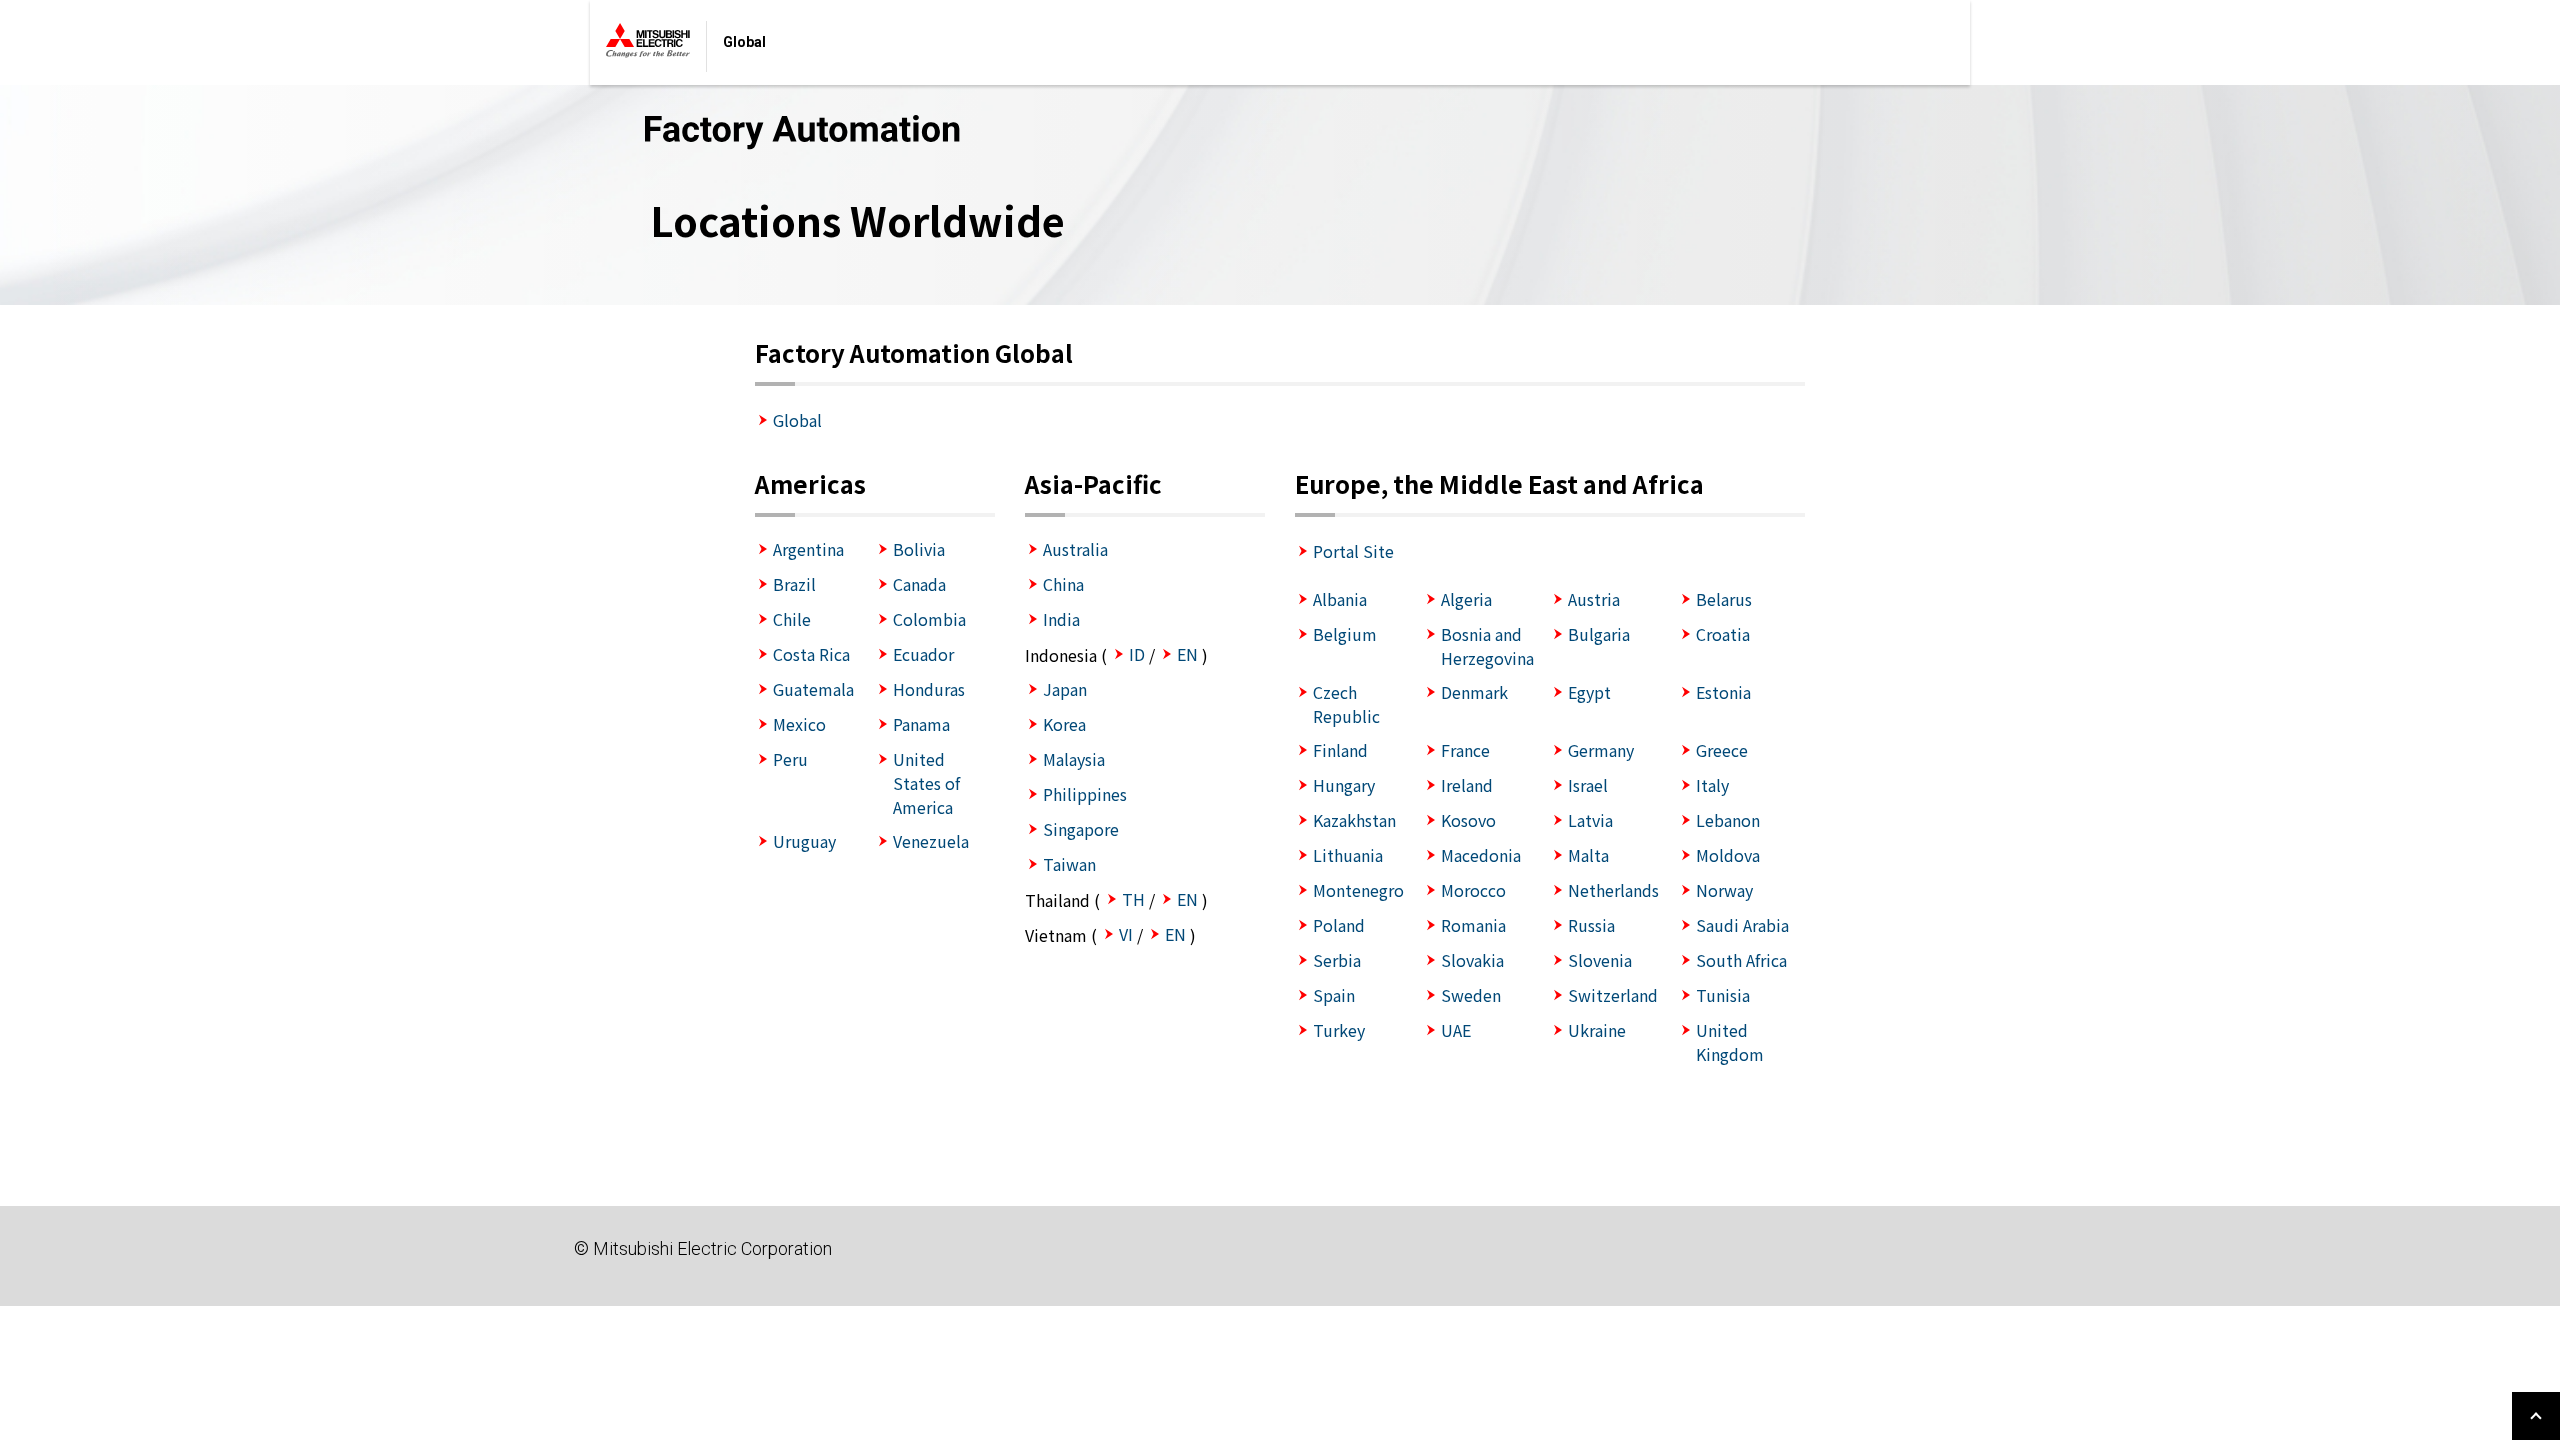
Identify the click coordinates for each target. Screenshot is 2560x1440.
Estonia (1723, 692)
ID (1137, 654)
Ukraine (1597, 1030)
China (1063, 584)
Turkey (1339, 1030)
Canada (919, 584)
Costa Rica (811, 654)
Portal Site (1353, 551)
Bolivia (919, 549)
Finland (1340, 750)
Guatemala (813, 689)
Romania (1473, 925)
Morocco (1473, 890)
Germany (1601, 750)
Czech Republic (1346, 704)
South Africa (1741, 960)
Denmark (1474, 692)
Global (797, 420)
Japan (1065, 689)
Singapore (1081, 829)
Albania (1340, 599)
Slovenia (1600, 960)
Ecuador (923, 654)
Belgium (1345, 634)
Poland (1339, 925)
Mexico (799, 724)
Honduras (929, 689)
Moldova (1728, 855)
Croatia (1723, 634)
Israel (1588, 785)
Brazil (794, 584)
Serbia (1337, 960)
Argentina (808, 549)
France (1465, 750)
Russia (1591, 925)
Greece (1722, 750)
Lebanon (1728, 820)
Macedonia (1481, 855)
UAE (1456, 1030)
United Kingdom (1730, 1042)
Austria (1594, 599)
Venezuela (931, 841)
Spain (1334, 995)
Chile (792, 619)
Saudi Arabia (1742, 925)
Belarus (1724, 599)
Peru (790, 759)
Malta (1588, 855)
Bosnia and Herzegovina (1487, 646)
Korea (1064, 724)
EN (1187, 654)
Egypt (1589, 692)
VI (1126, 934)
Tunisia (1723, 995)
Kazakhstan (1354, 820)
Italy (1712, 785)
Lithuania (1348, 855)
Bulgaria (1599, 634)
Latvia (1590, 820)
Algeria (1466, 599)
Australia (1075, 549)
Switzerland (1613, 995)
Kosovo (1468, 820)
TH (1133, 899)
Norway (1724, 890)
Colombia (929, 619)
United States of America (926, 783)
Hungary (1344, 785)
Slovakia (1472, 960)
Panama (921, 724)
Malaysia (1074, 759)
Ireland (1467, 785)
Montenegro (1358, 890)
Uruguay (804, 841)
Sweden (1471, 995)
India (1061, 619)
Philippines (1085, 794)
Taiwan (1069, 864)
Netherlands (1613, 890)
